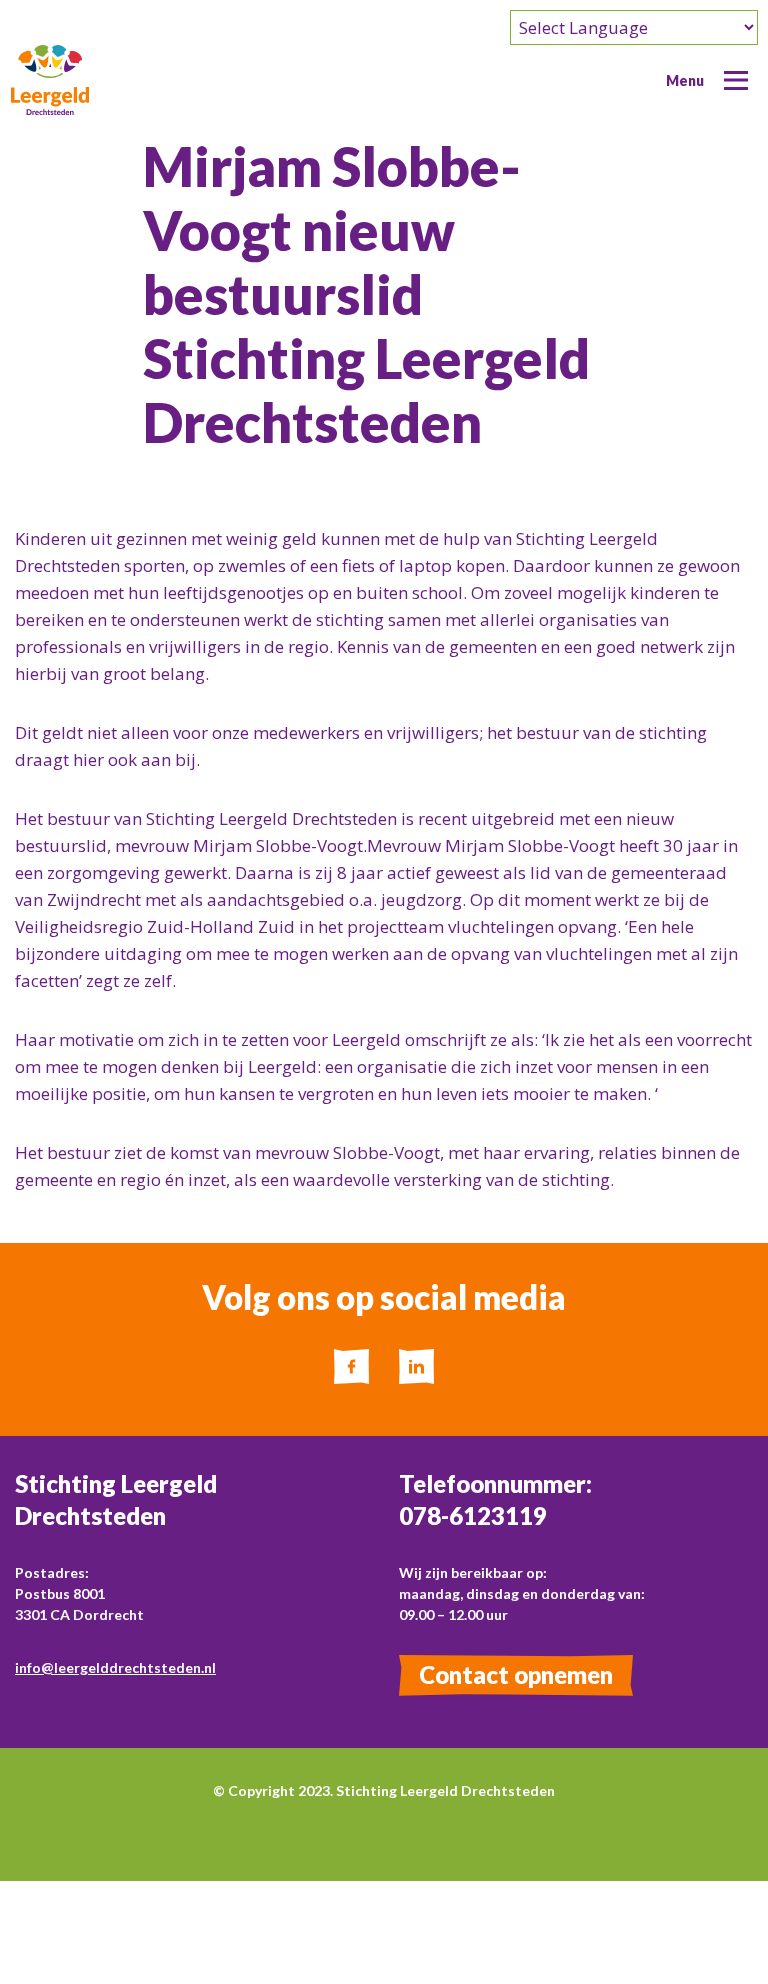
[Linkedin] (416, 1366)
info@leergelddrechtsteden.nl (115, 1667)
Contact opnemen (516, 1674)
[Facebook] (351, 1366)
